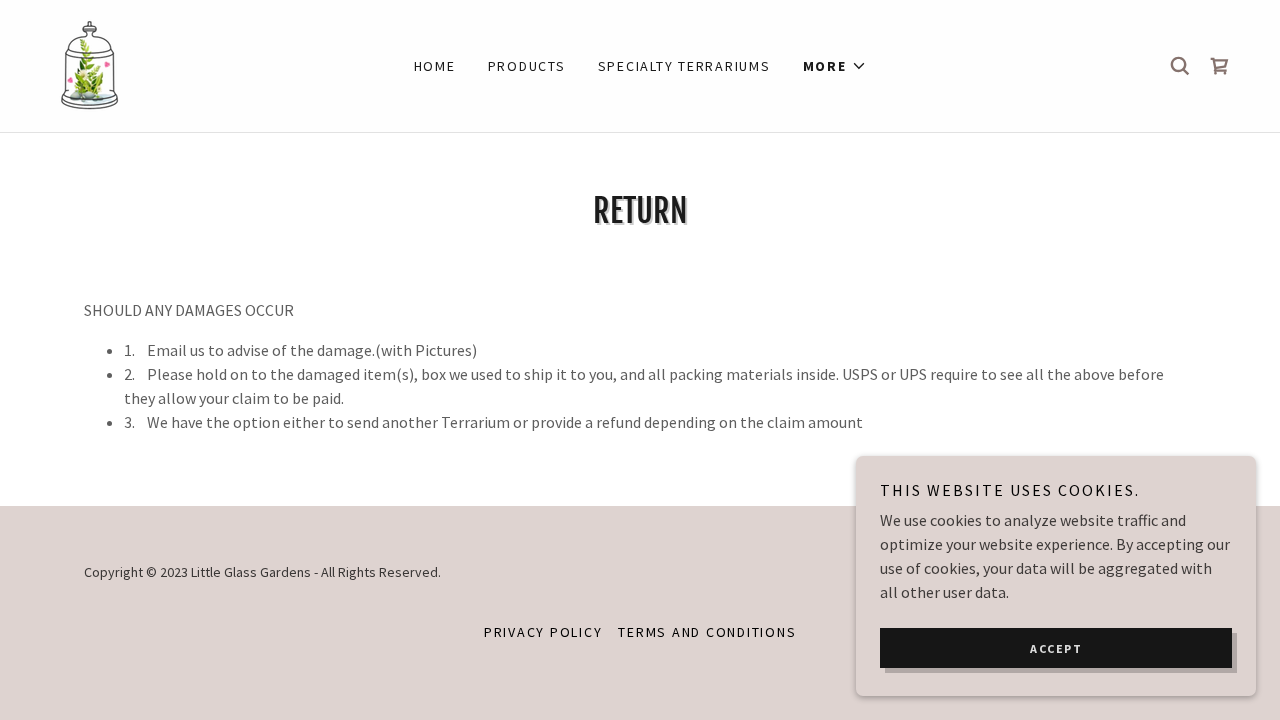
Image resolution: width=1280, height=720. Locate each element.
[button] (835, 66)
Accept (1056, 648)
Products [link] (527, 66)
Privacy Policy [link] (543, 632)
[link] (87, 64)
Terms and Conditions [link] (707, 632)
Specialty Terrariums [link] (684, 66)
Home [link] (435, 66)
